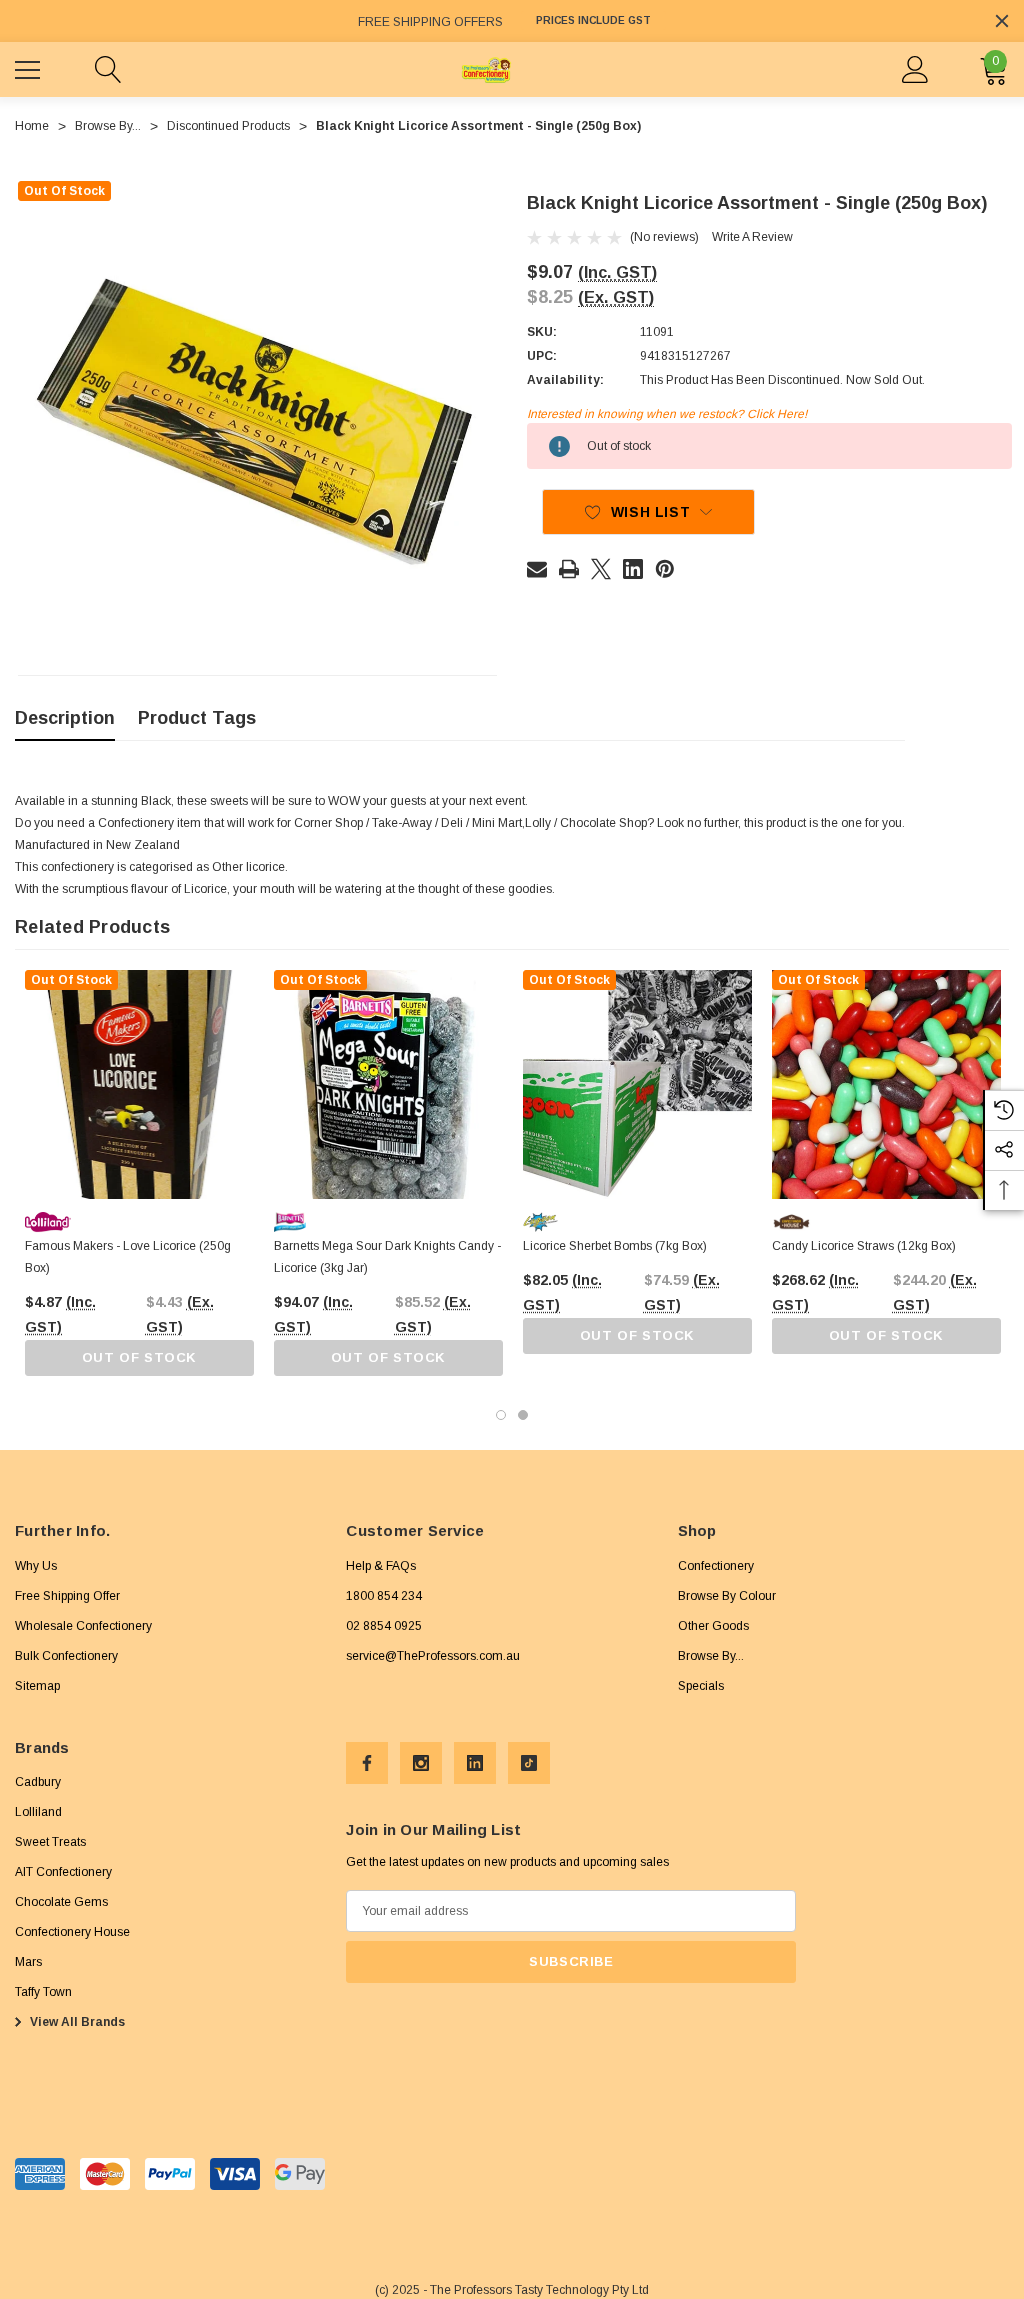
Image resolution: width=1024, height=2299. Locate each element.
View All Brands (76, 2022)
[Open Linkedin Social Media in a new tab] (475, 1763)
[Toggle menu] (30, 67)
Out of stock (139, 1357)
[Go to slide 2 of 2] (523, 1415)
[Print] (569, 569)
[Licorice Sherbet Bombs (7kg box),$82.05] (637, 1084)
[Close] (1002, 21)
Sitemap (37, 1686)
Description (65, 718)
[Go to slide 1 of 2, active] (501, 1415)
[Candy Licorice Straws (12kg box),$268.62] (886, 1084)
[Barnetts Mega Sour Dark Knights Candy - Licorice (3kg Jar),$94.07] (388, 1084)
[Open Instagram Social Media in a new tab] (421, 1763)
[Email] (537, 569)
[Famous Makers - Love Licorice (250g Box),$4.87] (139, 1084)
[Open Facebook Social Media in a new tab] (367, 1763)
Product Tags (197, 718)
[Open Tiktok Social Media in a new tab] (529, 1763)
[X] (601, 569)
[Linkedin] (633, 569)
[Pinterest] (665, 569)
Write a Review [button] (752, 237)
